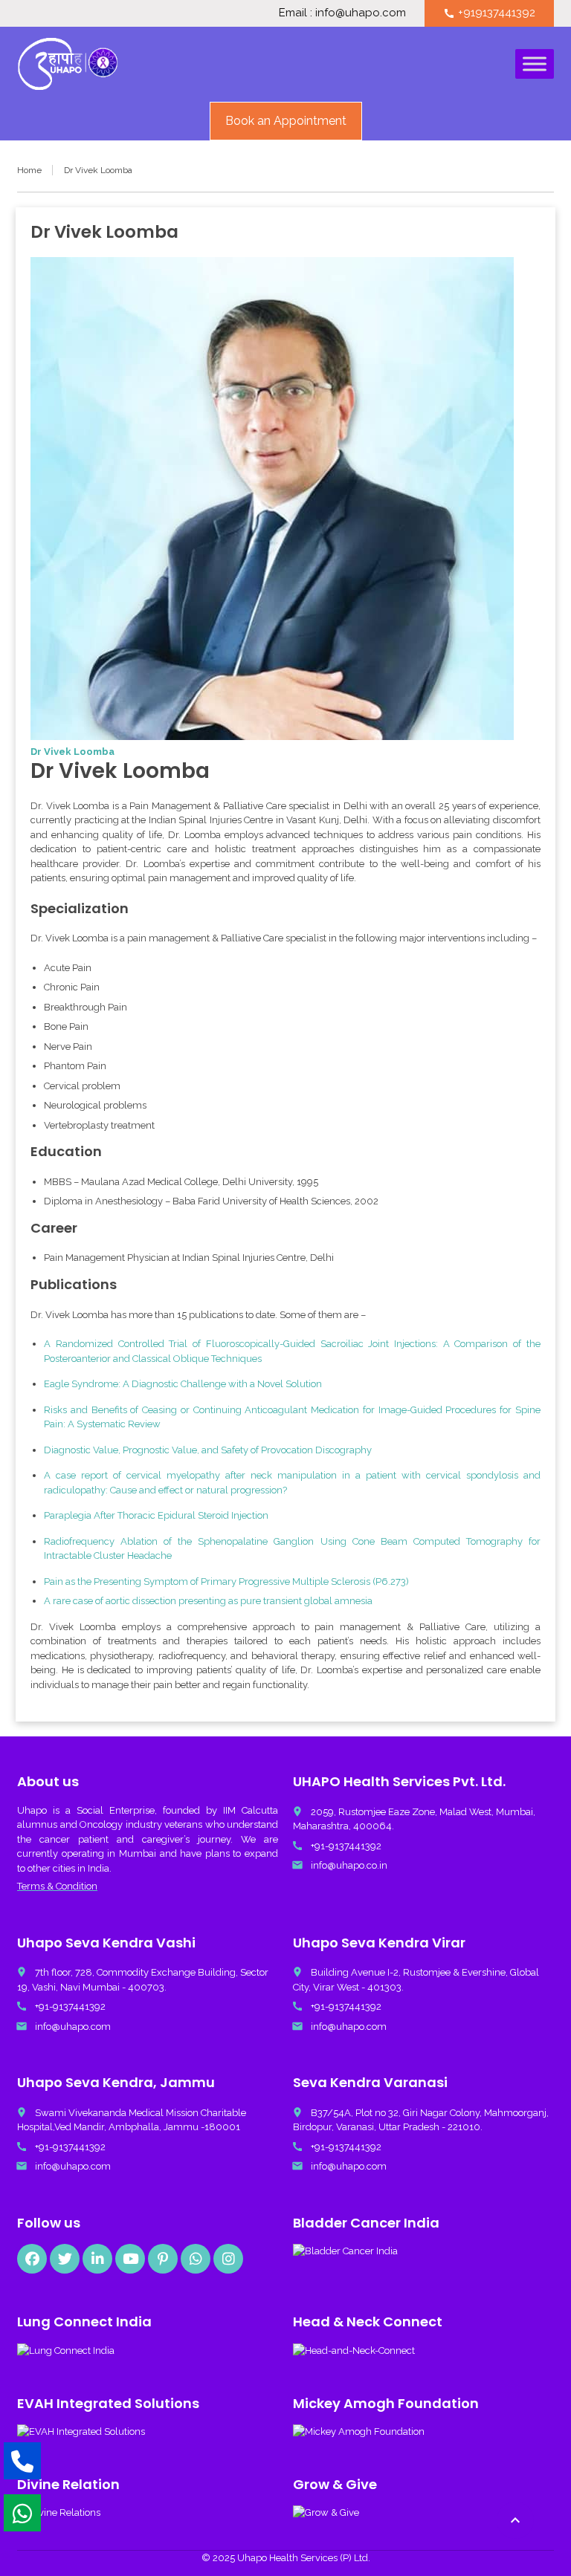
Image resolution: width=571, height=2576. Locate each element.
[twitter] (65, 2259)
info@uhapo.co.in (349, 1865)
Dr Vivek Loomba (72, 752)
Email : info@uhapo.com (342, 13)
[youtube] (130, 2259)
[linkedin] (97, 2259)
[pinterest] (163, 2259)
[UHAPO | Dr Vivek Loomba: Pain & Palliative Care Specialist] (68, 64)
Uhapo (32, 1810)
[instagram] (228, 2259)
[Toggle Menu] (535, 64)
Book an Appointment (286, 121)
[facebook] (32, 2259)
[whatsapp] (196, 2259)
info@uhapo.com (73, 2027)
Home (29, 170)
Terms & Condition (57, 1886)
